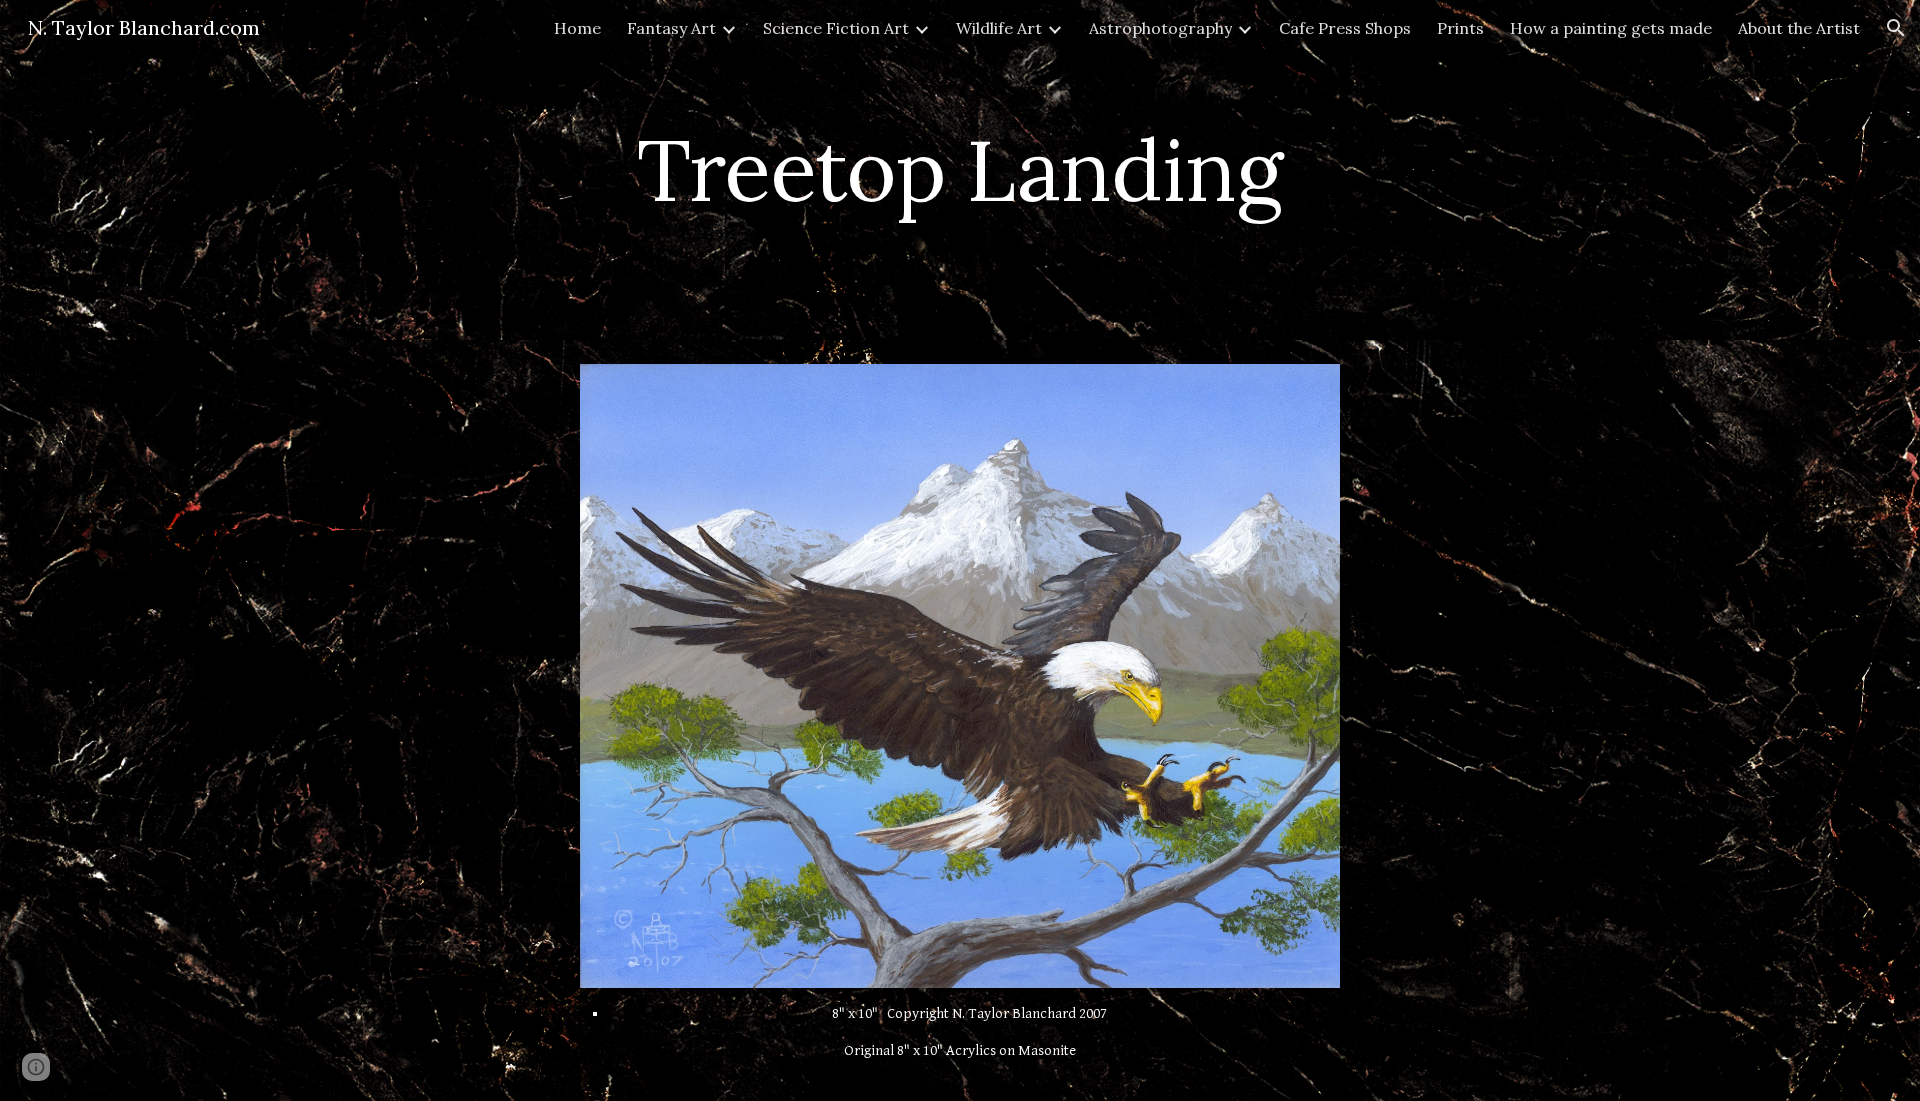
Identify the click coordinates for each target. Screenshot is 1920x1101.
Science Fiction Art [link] (836, 28)
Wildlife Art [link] (999, 28)
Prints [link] (1460, 28)
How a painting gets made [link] (1611, 28)
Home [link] (577, 28)
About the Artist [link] (1799, 28)
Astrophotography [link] (1160, 28)
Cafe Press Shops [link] (1345, 28)
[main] (960, 169)
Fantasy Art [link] (671, 28)
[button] (1896, 28)
